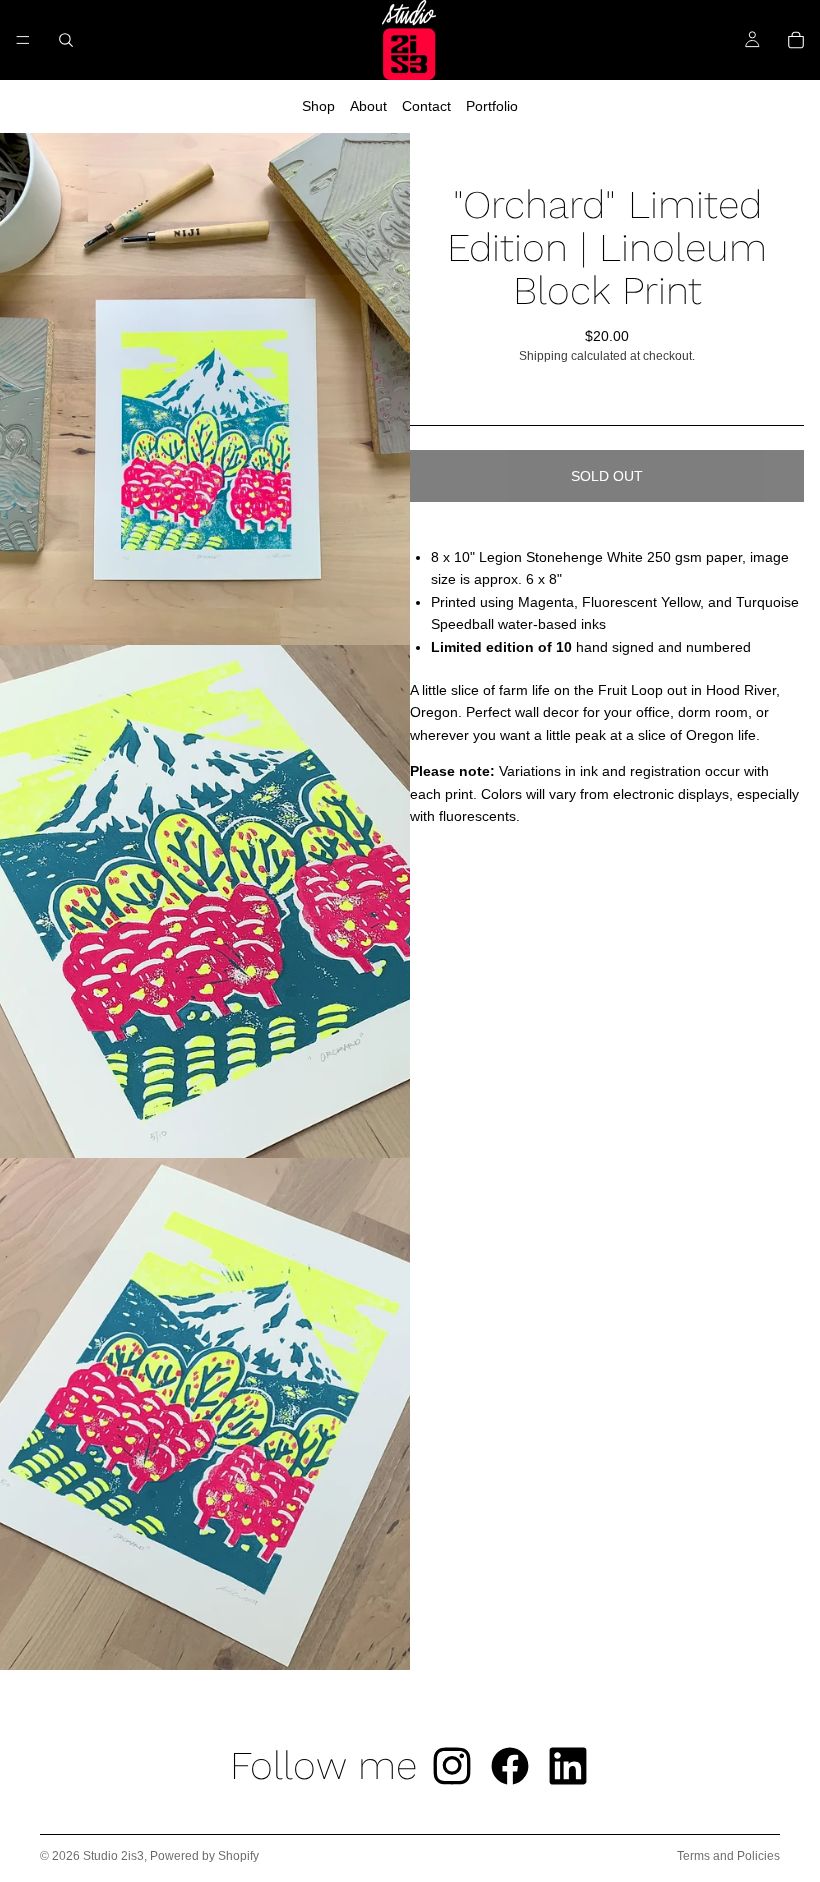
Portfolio (492, 106)
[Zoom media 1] (205, 389)
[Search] (66, 40)
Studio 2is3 (113, 1856)
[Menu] (23, 40)
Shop (318, 106)
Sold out (607, 476)
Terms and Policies (728, 1856)
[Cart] (796, 40)
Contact (426, 106)
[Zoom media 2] (205, 901)
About (368, 106)
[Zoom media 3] (205, 1414)
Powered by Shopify (204, 1856)
